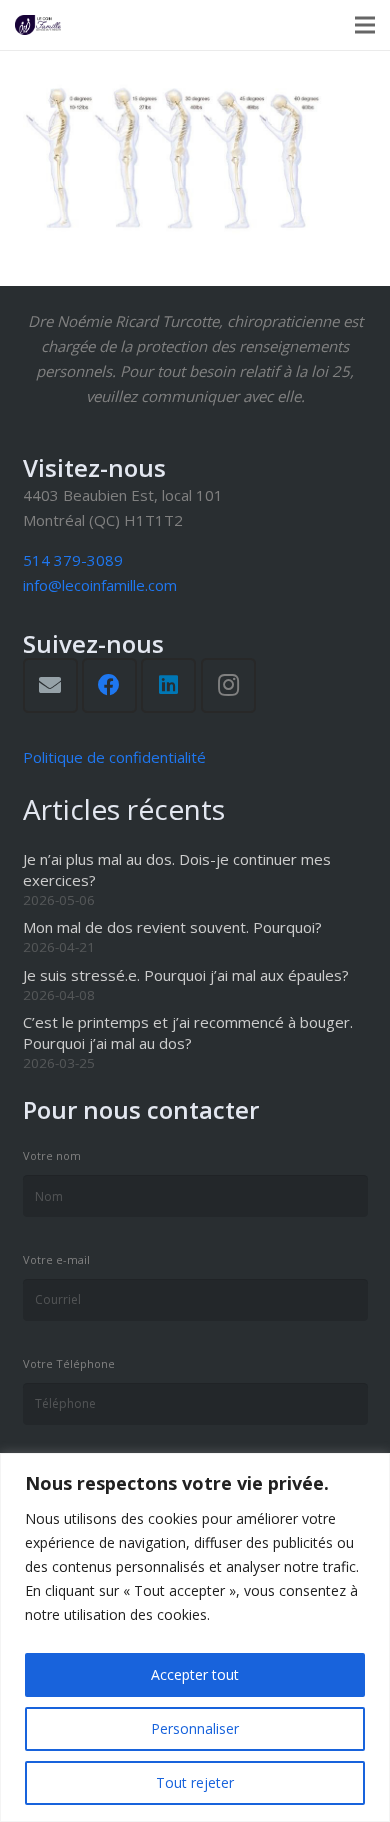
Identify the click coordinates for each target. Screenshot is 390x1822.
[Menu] (365, 25)
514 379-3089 (73, 560)
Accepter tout (195, 1674)
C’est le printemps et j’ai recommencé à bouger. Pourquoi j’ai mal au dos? (188, 1032)
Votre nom (52, 1155)
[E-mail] (50, 685)
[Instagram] (228, 685)
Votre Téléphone (69, 1363)
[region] (195, 1637)
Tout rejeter (195, 1782)
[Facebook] (109, 685)
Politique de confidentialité (114, 757)
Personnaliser (195, 1728)
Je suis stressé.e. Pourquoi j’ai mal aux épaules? (186, 975)
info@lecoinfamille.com (100, 585)
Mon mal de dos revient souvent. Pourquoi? (172, 927)
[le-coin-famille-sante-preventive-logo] (38, 25)
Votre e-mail (56, 1259)
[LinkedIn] (168, 685)
